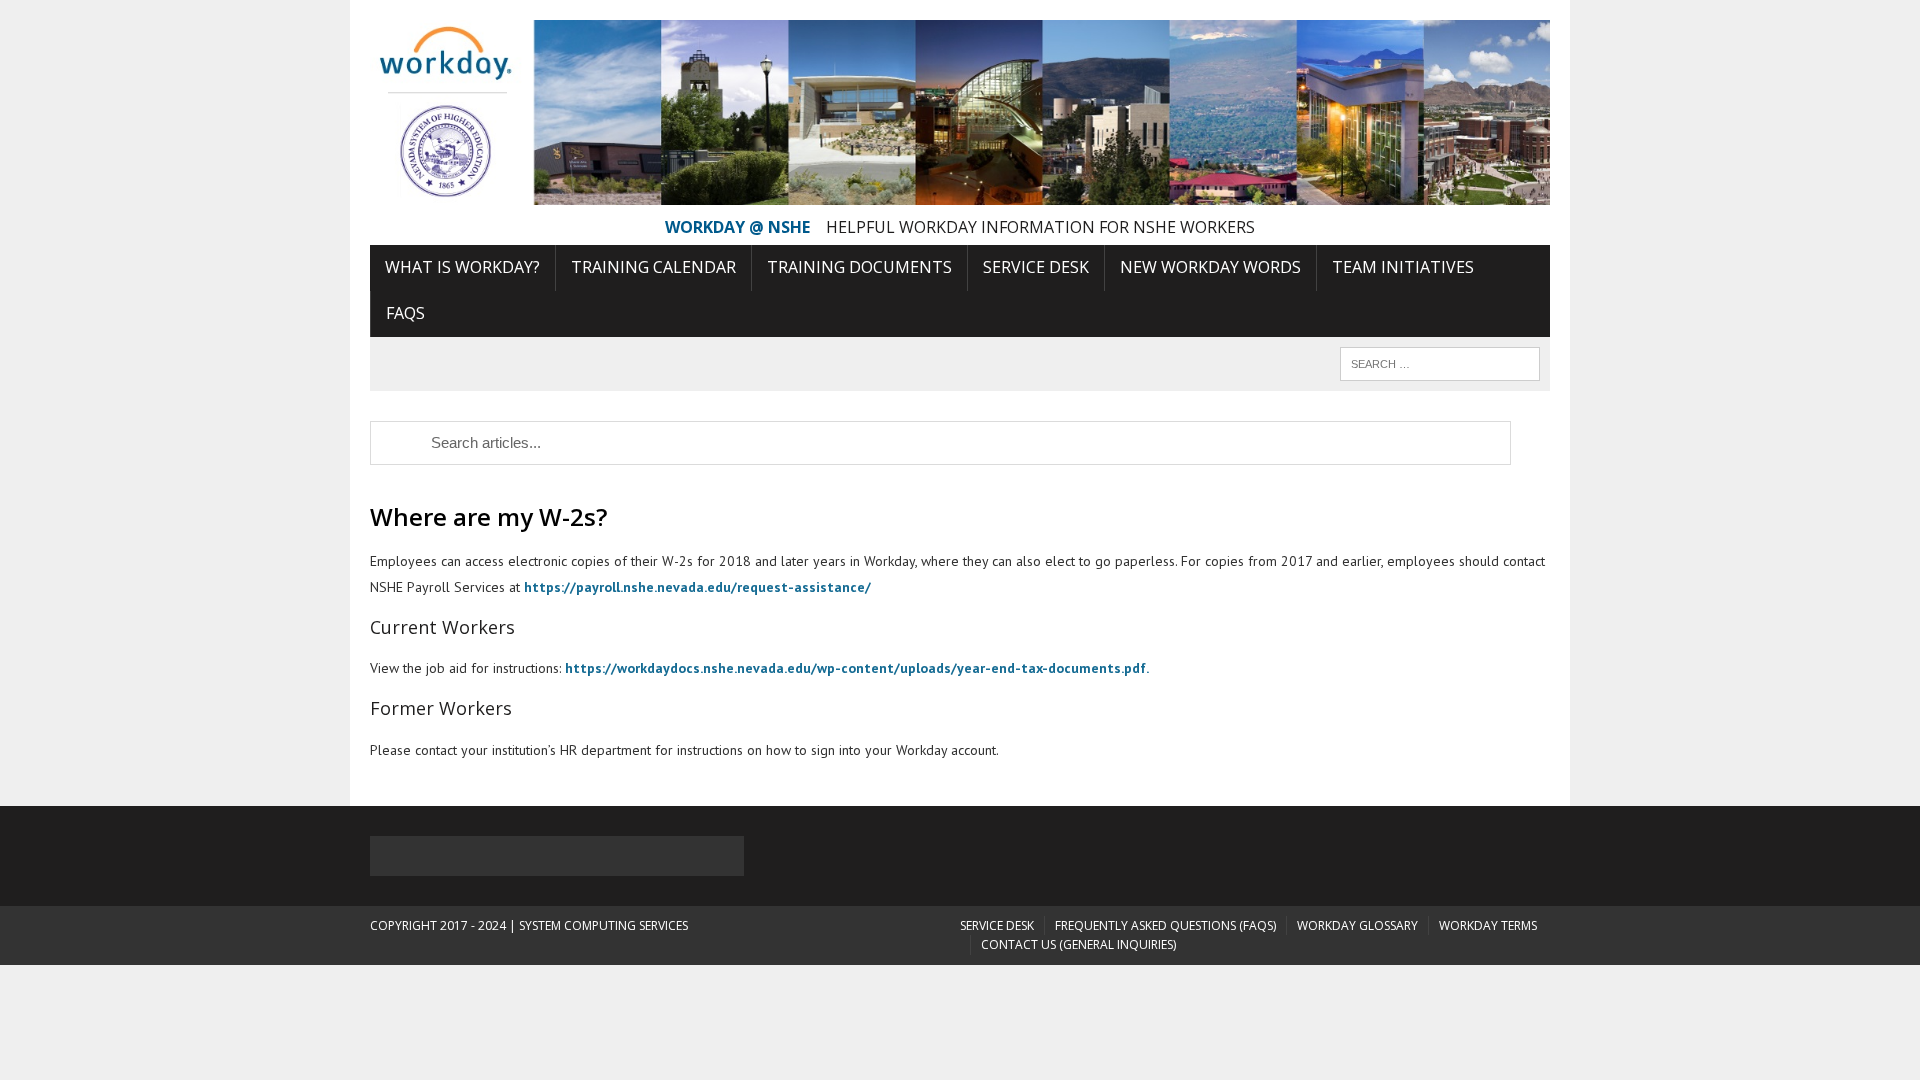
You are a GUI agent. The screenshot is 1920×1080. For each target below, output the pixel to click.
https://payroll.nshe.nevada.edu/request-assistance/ (695, 587)
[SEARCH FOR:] (1440, 362)
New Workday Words (1210, 267)
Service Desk (1036, 267)
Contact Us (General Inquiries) (1078, 944)
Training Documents (859, 267)
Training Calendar (653, 267)
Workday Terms (1488, 925)
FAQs (405, 313)
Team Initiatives (1403, 267)
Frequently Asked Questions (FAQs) (1165, 925)
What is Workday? (462, 267)
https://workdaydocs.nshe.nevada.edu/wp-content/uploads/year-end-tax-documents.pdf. (857, 668)
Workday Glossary (1357, 925)
